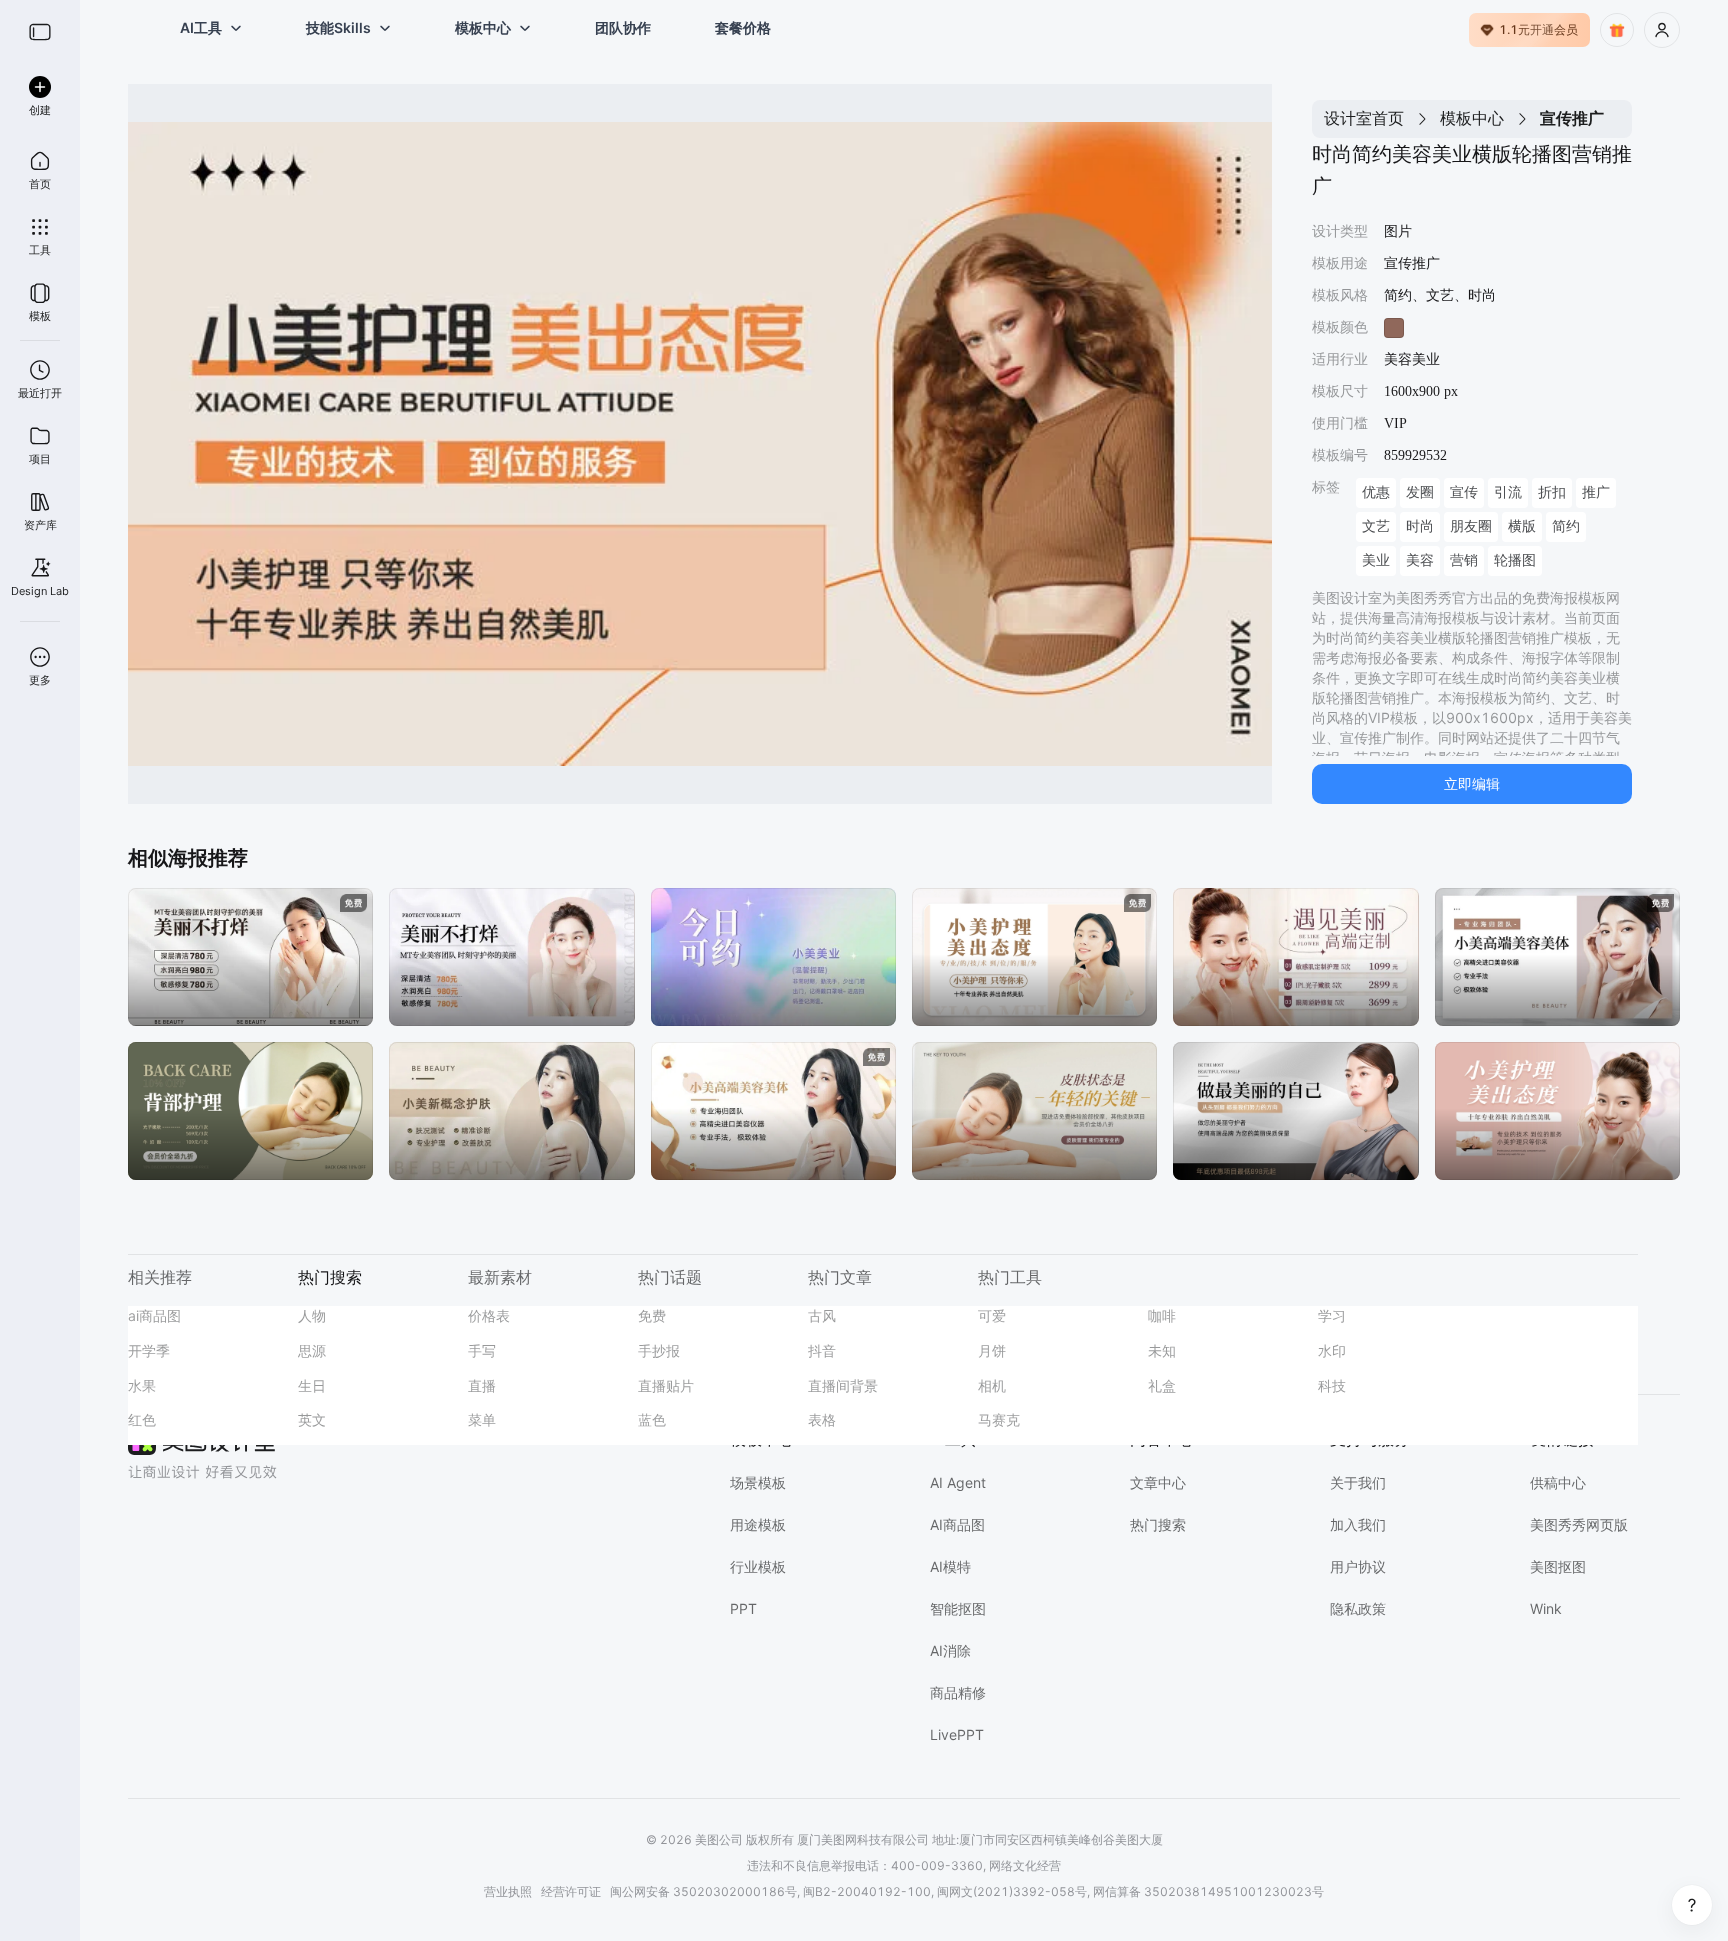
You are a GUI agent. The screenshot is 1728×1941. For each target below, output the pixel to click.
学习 (1332, 1315)
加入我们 (1358, 1524)
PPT (743, 1608)
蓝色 (652, 1419)
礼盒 (1162, 1385)
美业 (1376, 560)
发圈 (1420, 492)
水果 (142, 1385)
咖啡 (1162, 1315)
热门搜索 (1158, 1524)
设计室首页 (1364, 118)
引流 (1508, 492)
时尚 (1420, 526)
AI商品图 (957, 1524)
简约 (1566, 526)
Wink (1546, 1608)
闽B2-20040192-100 (867, 1891)
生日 (312, 1385)
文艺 (1376, 526)
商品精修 (958, 1692)
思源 (312, 1350)
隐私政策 (1358, 1608)
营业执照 (508, 1891)
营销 (1464, 560)
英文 (312, 1419)
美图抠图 (1558, 1566)
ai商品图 (154, 1315)
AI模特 (950, 1566)
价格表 (489, 1315)
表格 (822, 1419)
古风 (822, 1315)
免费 (652, 1315)
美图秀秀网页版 (1579, 1524)
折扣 (1552, 492)
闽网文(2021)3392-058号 (1012, 1891)
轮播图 (1515, 560)
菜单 (482, 1419)
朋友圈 (1471, 526)
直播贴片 (666, 1385)
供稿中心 (1558, 1482)
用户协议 (1358, 1566)
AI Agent (958, 1482)
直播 (482, 1385)
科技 (1332, 1385)
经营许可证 (571, 1891)
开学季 (149, 1350)
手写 (482, 1350)
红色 (142, 1419)
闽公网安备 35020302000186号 (703, 1891)
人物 (312, 1315)
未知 (1162, 1350)
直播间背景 (843, 1385)
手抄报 (659, 1350)
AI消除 (950, 1650)
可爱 (992, 1315)
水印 (1332, 1350)
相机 (992, 1385)
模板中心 (1472, 118)
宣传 (1464, 492)
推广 (1596, 492)
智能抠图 (958, 1608)
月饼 (992, 1350)
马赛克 (999, 1419)
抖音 (822, 1350)
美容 (1420, 560)
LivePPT (957, 1734)
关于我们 (1358, 1482)
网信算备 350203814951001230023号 (1208, 1891)
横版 (1522, 526)
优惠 (1376, 492)
